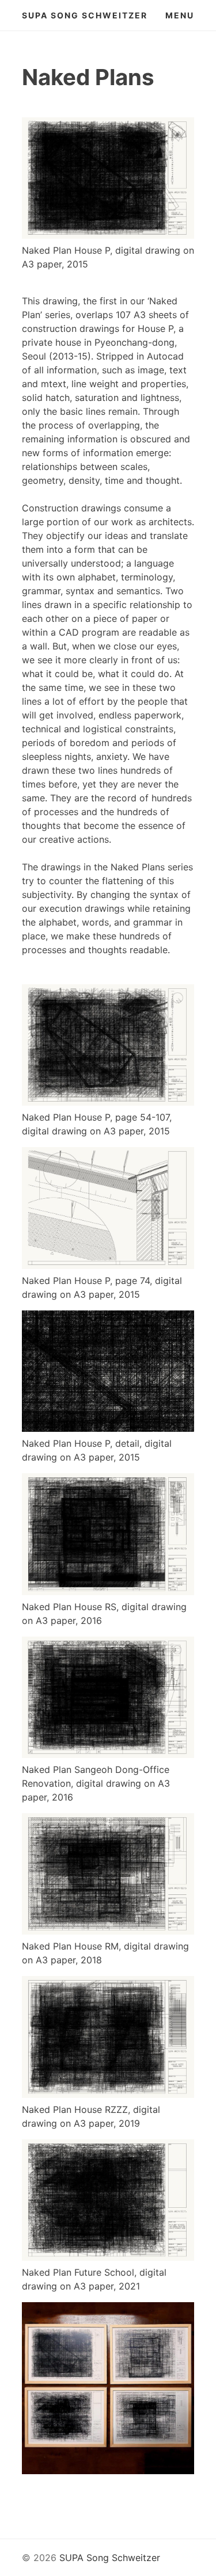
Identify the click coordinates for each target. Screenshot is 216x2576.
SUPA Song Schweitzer (85, 15)
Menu (180, 15)
